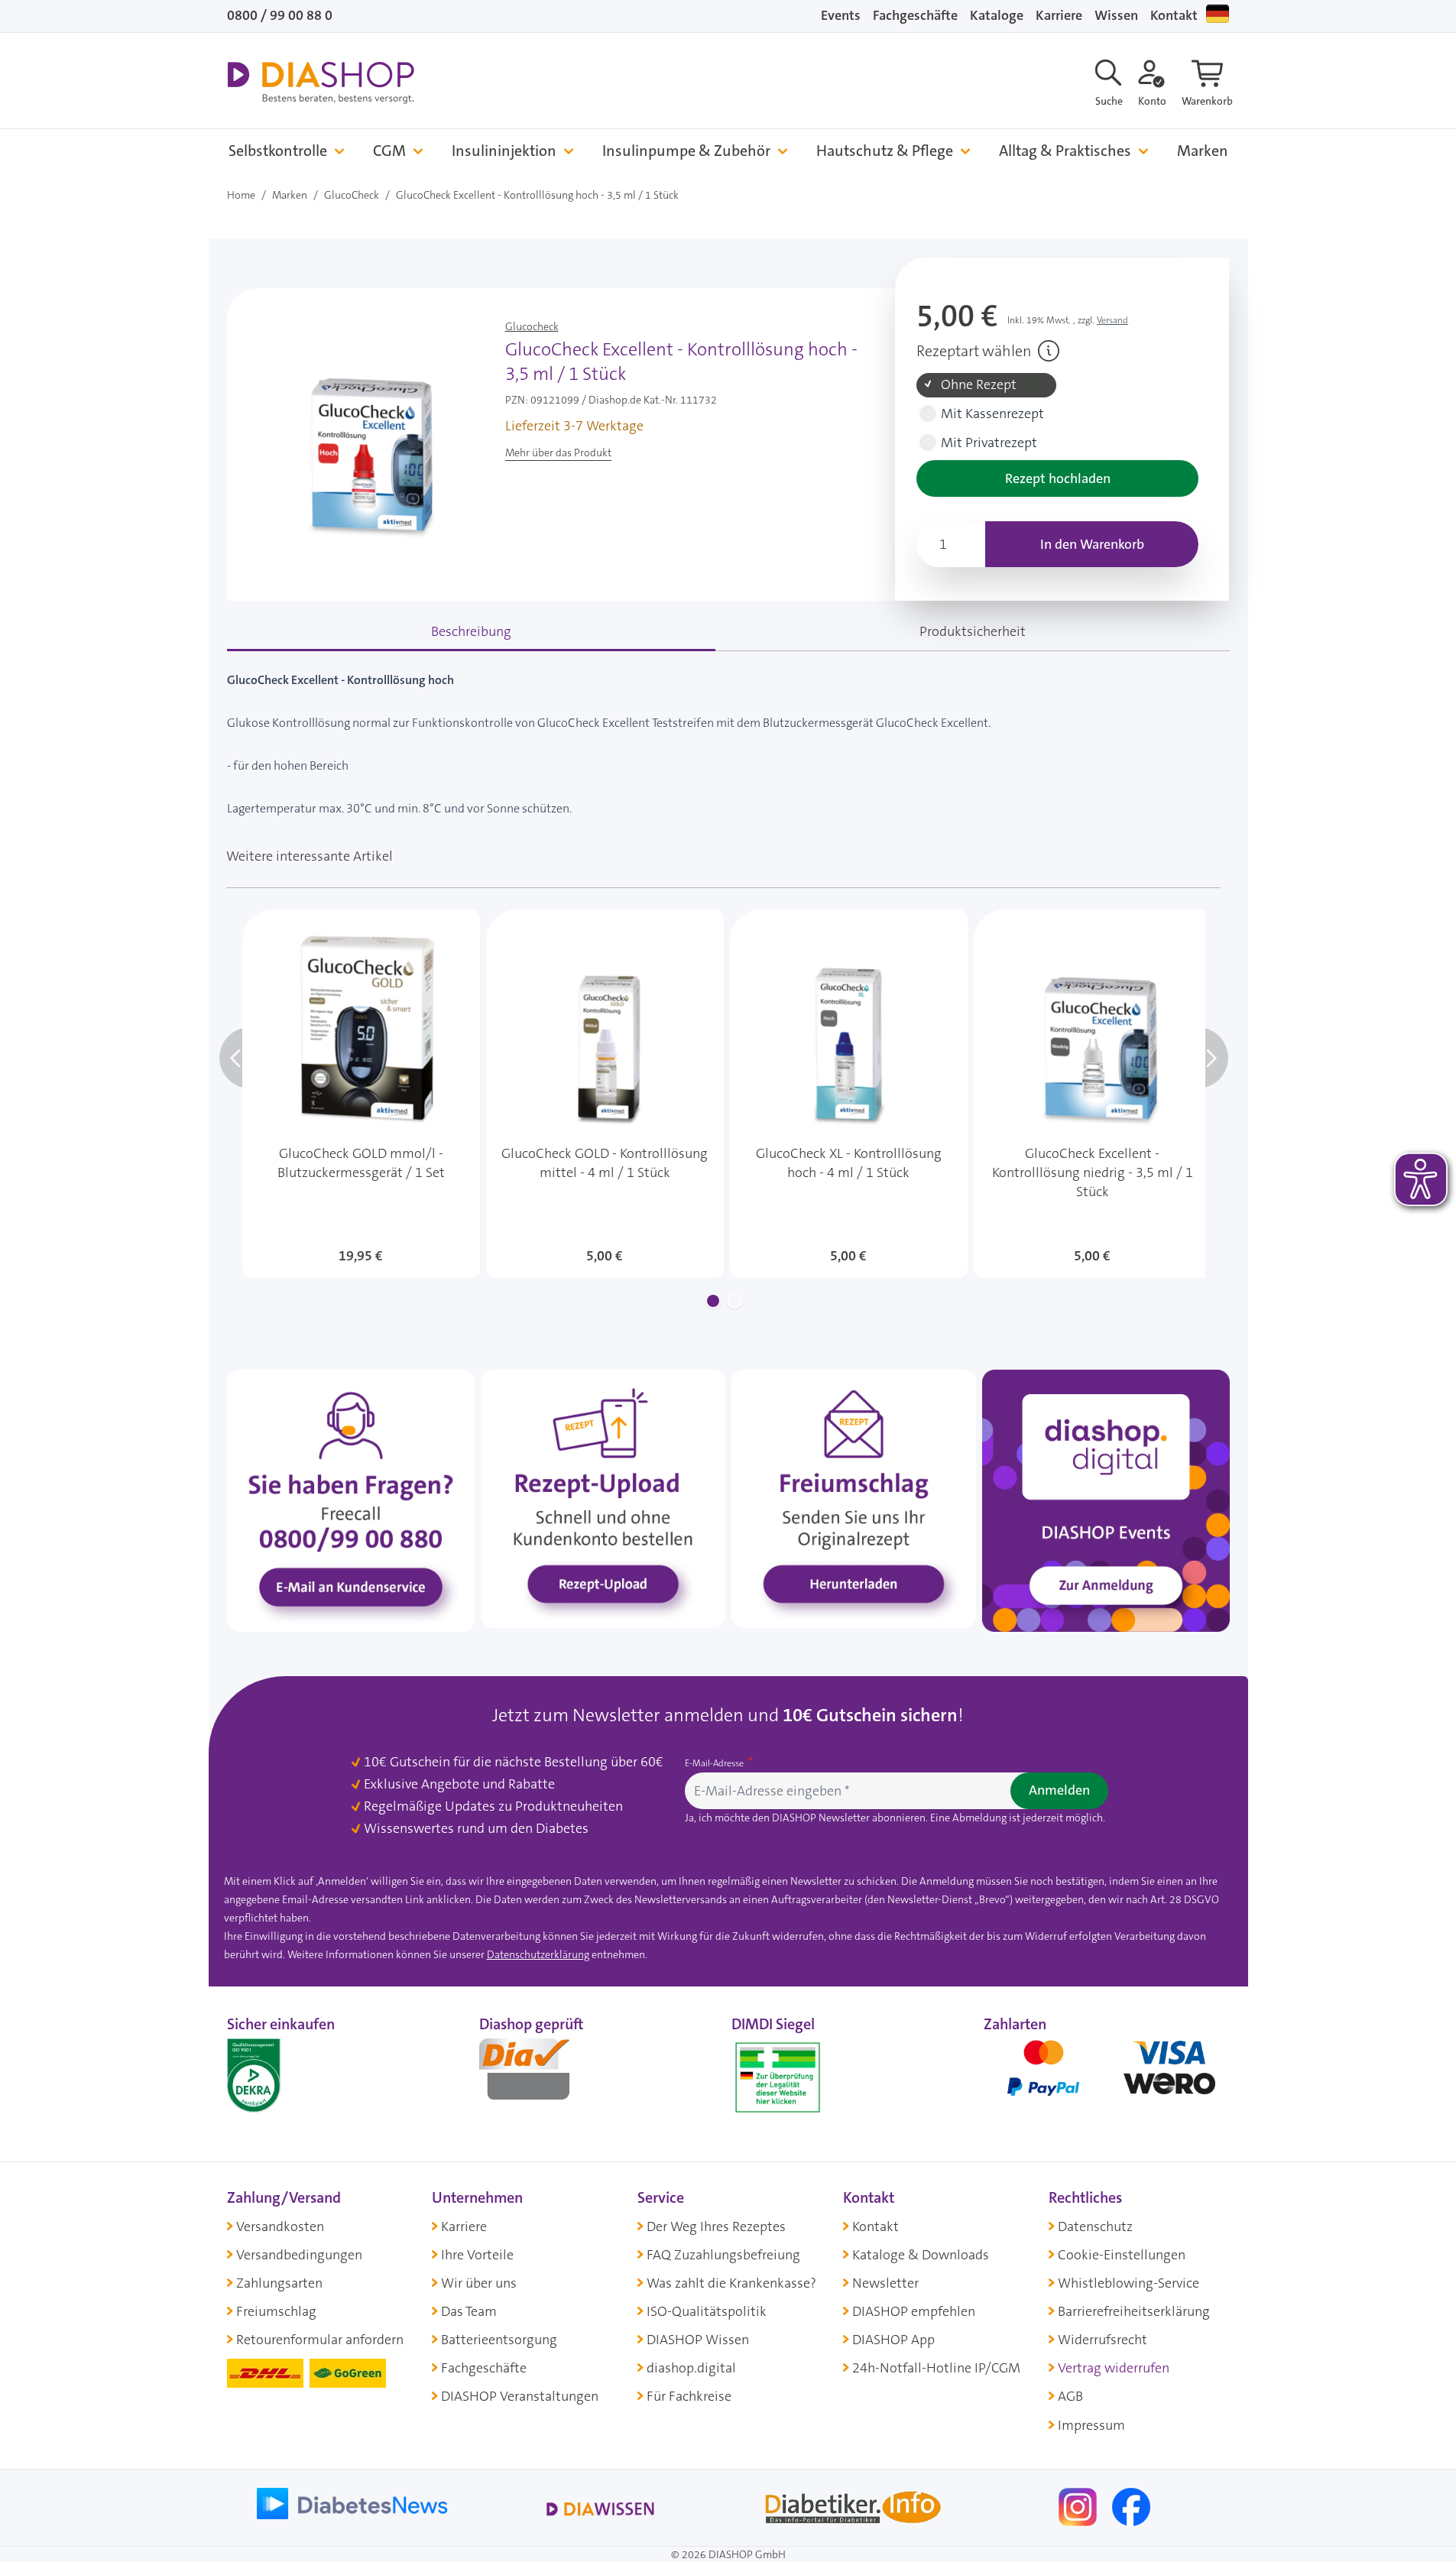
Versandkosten (280, 2226)
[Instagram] (1079, 2505)
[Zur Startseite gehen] (321, 83)
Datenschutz (1095, 2226)
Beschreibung (471, 631)
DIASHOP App (893, 2340)
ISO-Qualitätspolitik (707, 2311)
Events (841, 15)
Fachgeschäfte (915, 15)
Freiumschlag (276, 2311)
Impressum (1091, 2425)
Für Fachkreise (689, 2396)
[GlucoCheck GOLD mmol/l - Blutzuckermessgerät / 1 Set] (361, 1094)
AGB (1070, 2396)
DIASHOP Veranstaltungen (520, 2396)
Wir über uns (479, 2283)
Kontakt (1174, 15)
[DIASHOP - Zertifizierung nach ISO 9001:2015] (288, 2074)
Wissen (1116, 15)
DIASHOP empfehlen (914, 2311)
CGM (389, 151)
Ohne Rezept (979, 385)
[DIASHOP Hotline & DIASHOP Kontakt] (351, 1500)
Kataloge (997, 15)
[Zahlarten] (1107, 2074)
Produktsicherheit (973, 631)
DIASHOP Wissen (698, 2340)
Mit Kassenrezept (992, 414)
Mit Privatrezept (989, 443)
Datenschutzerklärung (538, 1954)
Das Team (469, 2311)
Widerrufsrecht (1103, 2340)
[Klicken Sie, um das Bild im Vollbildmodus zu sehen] (363, 433)
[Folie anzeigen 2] (734, 1301)
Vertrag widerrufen (1114, 2368)
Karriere (1059, 15)
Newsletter (885, 2283)
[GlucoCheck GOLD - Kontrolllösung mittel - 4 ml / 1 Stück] (605, 1094)
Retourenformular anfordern (320, 2340)
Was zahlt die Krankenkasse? (731, 2283)
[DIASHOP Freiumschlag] (854, 1498)
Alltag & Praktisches (1065, 151)
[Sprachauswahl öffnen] (1218, 14)
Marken (1203, 151)
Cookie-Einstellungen (1122, 2255)
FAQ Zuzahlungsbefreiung (723, 2255)
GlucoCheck (352, 195)
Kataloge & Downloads (921, 2255)
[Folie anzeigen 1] (713, 1301)
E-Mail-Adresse (715, 1763)
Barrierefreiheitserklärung (1134, 2311)
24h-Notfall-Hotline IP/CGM (936, 2368)
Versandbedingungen (299, 2255)
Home (241, 195)
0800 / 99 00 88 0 (280, 15)
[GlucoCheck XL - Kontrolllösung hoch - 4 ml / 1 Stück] (849, 1094)
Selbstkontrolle (278, 151)
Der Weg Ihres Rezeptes (716, 2226)
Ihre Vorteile (477, 2255)
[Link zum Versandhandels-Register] (778, 2078)
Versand (1112, 320)
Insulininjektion (504, 151)
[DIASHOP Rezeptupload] (603, 1498)
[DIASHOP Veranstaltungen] (1106, 1500)
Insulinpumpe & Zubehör (686, 151)
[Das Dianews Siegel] (540, 2074)
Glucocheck (532, 326)
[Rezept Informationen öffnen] (1049, 351)
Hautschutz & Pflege (885, 151)
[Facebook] (1131, 2505)
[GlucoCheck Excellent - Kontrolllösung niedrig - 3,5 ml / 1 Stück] (1093, 1094)
